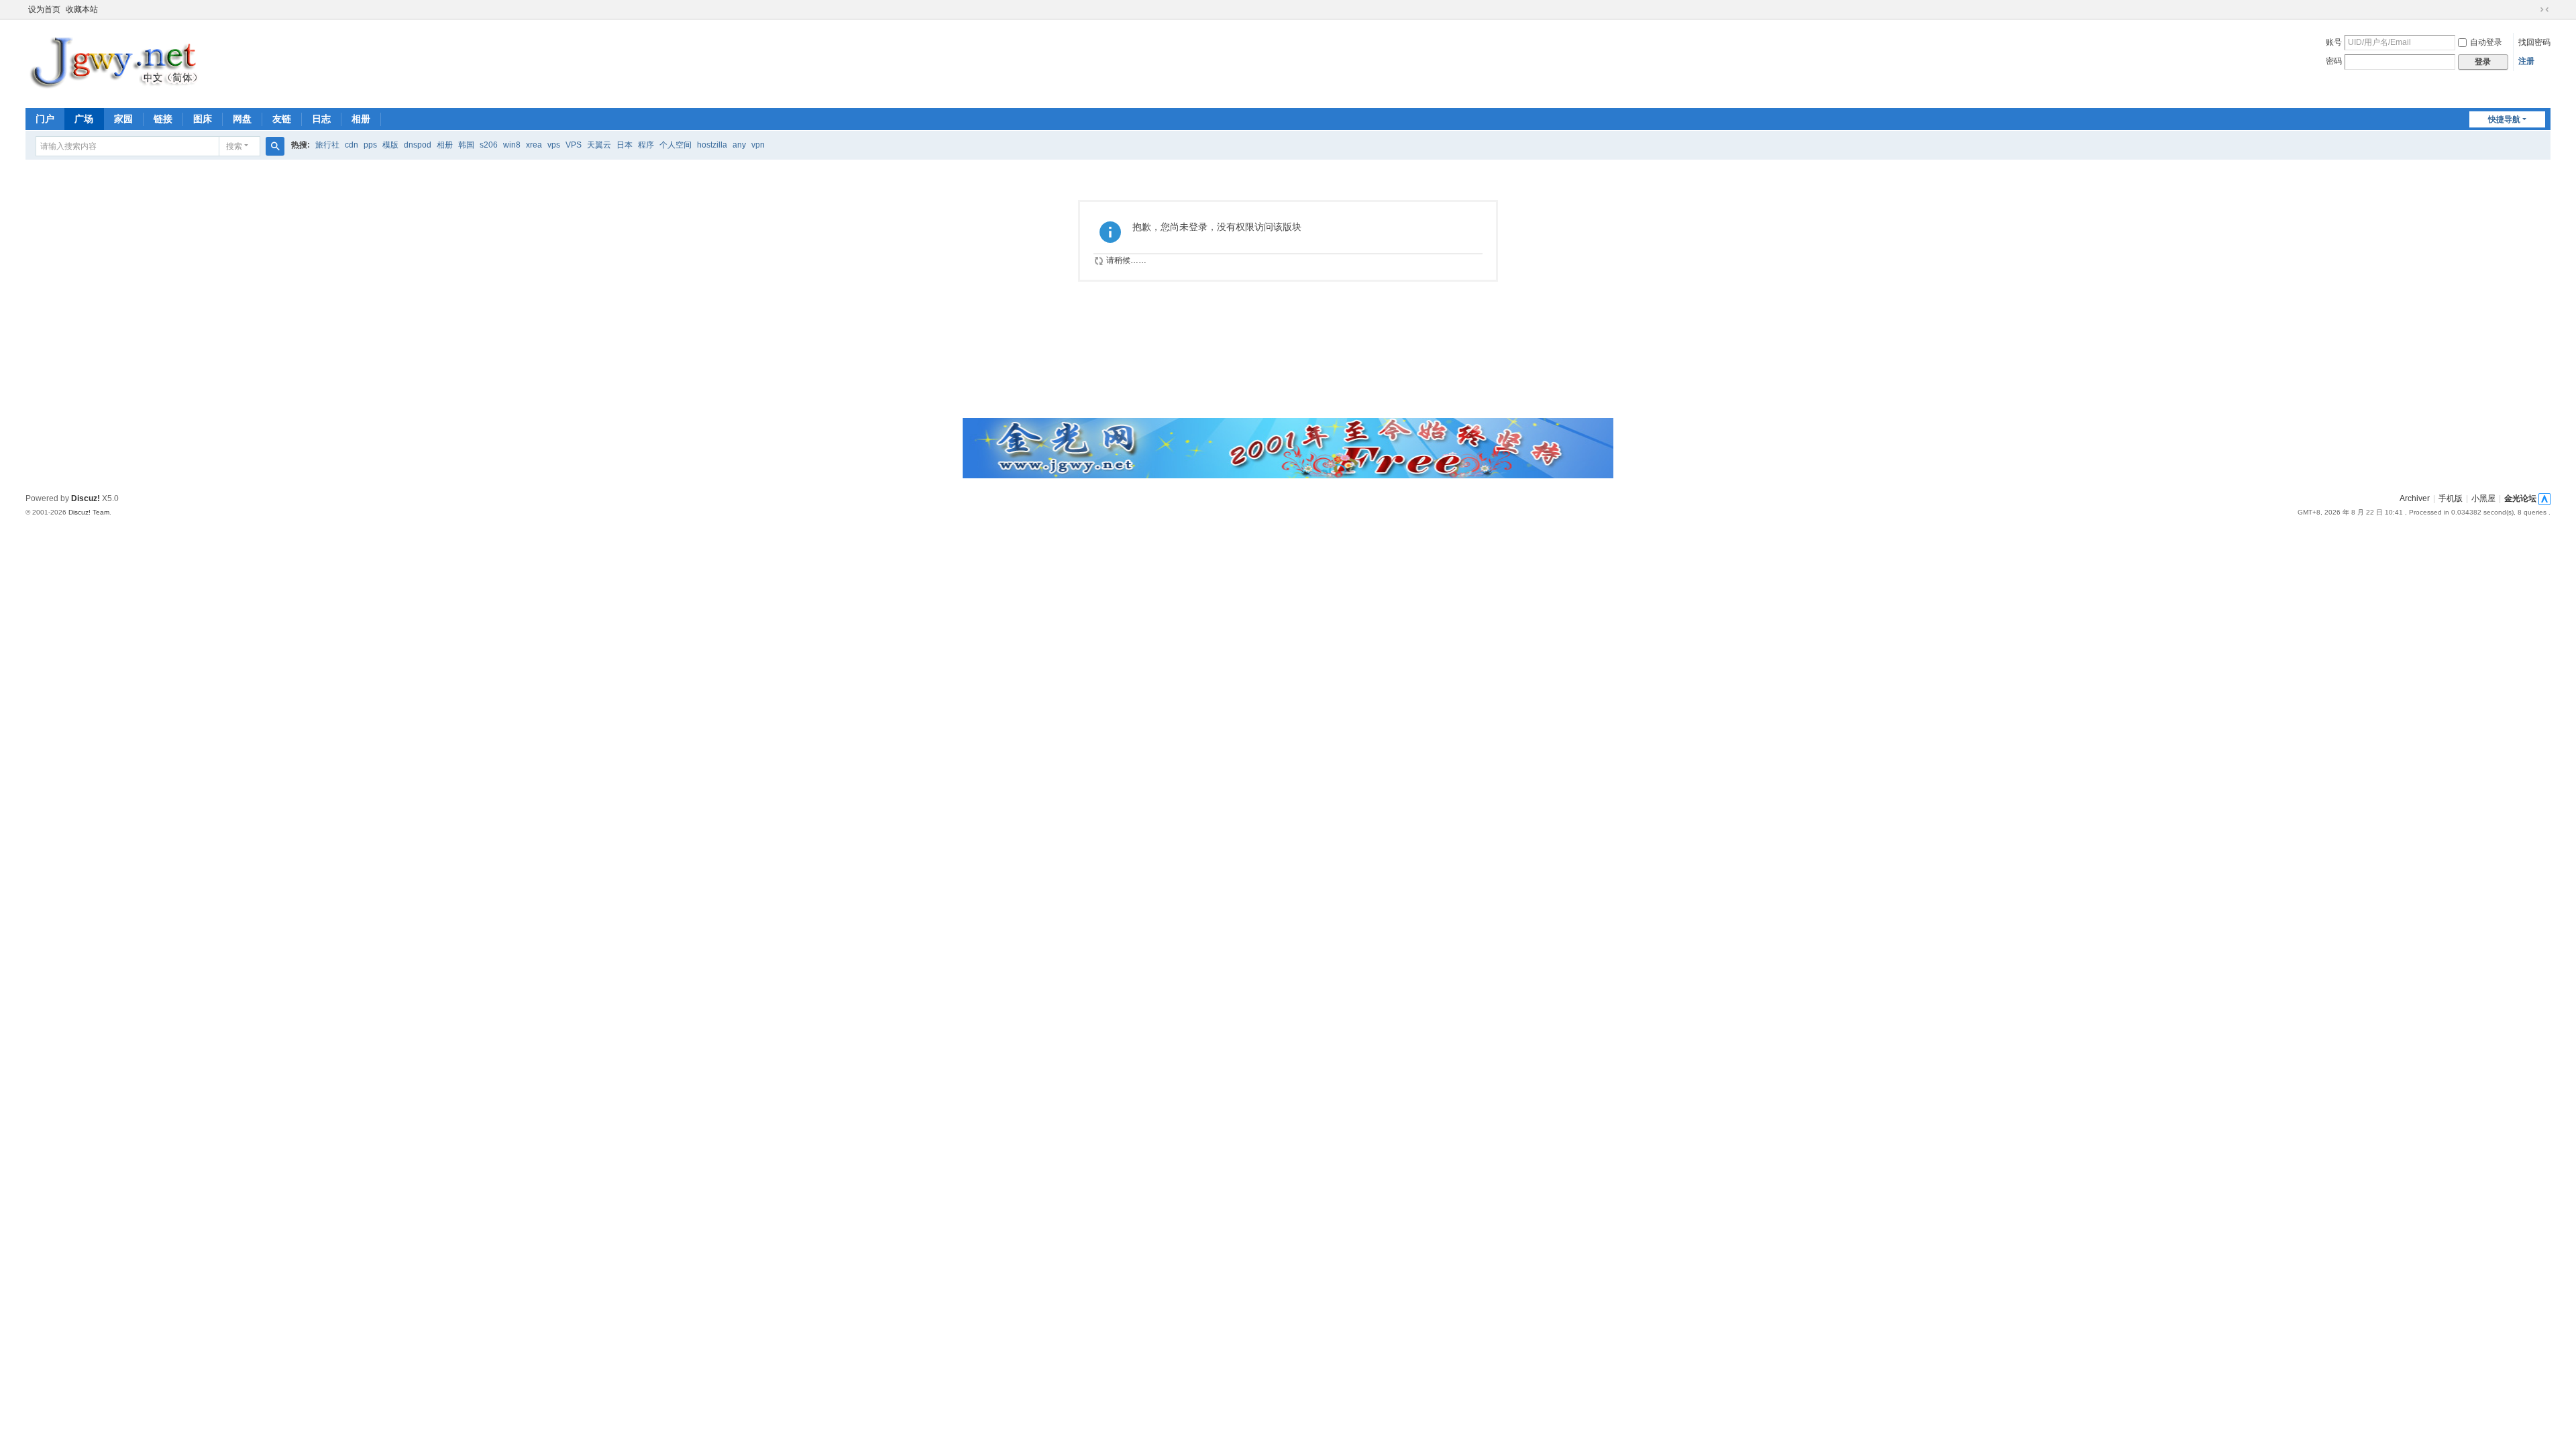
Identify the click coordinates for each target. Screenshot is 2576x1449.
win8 (512, 145)
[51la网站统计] (2544, 498)
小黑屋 (2483, 498)
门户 (45, 119)
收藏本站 (82, 9)
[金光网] (121, 62)
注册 (2526, 61)
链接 (163, 119)
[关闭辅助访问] (2532, 9)
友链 (282, 119)
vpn (758, 145)
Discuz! (86, 498)
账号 (2334, 42)
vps (554, 145)
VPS (574, 145)
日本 (625, 145)
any (739, 145)
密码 (2334, 61)
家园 (123, 119)
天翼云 (599, 145)
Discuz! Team (89, 512)
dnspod (418, 145)
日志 (321, 119)
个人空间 (676, 145)
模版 (390, 145)
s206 (489, 145)
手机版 (2451, 498)
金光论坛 (2520, 498)
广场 (84, 119)
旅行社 (327, 145)
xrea (534, 145)
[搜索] (275, 146)
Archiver (2415, 498)
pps (370, 145)
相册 (361, 119)
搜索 (234, 146)
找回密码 (2534, 42)
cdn (352, 145)
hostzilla (712, 145)
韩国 (466, 145)
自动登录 (2486, 42)
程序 (646, 145)
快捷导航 (2504, 119)
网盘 (242, 119)
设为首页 (44, 9)
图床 (203, 119)
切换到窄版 (2544, 9)
